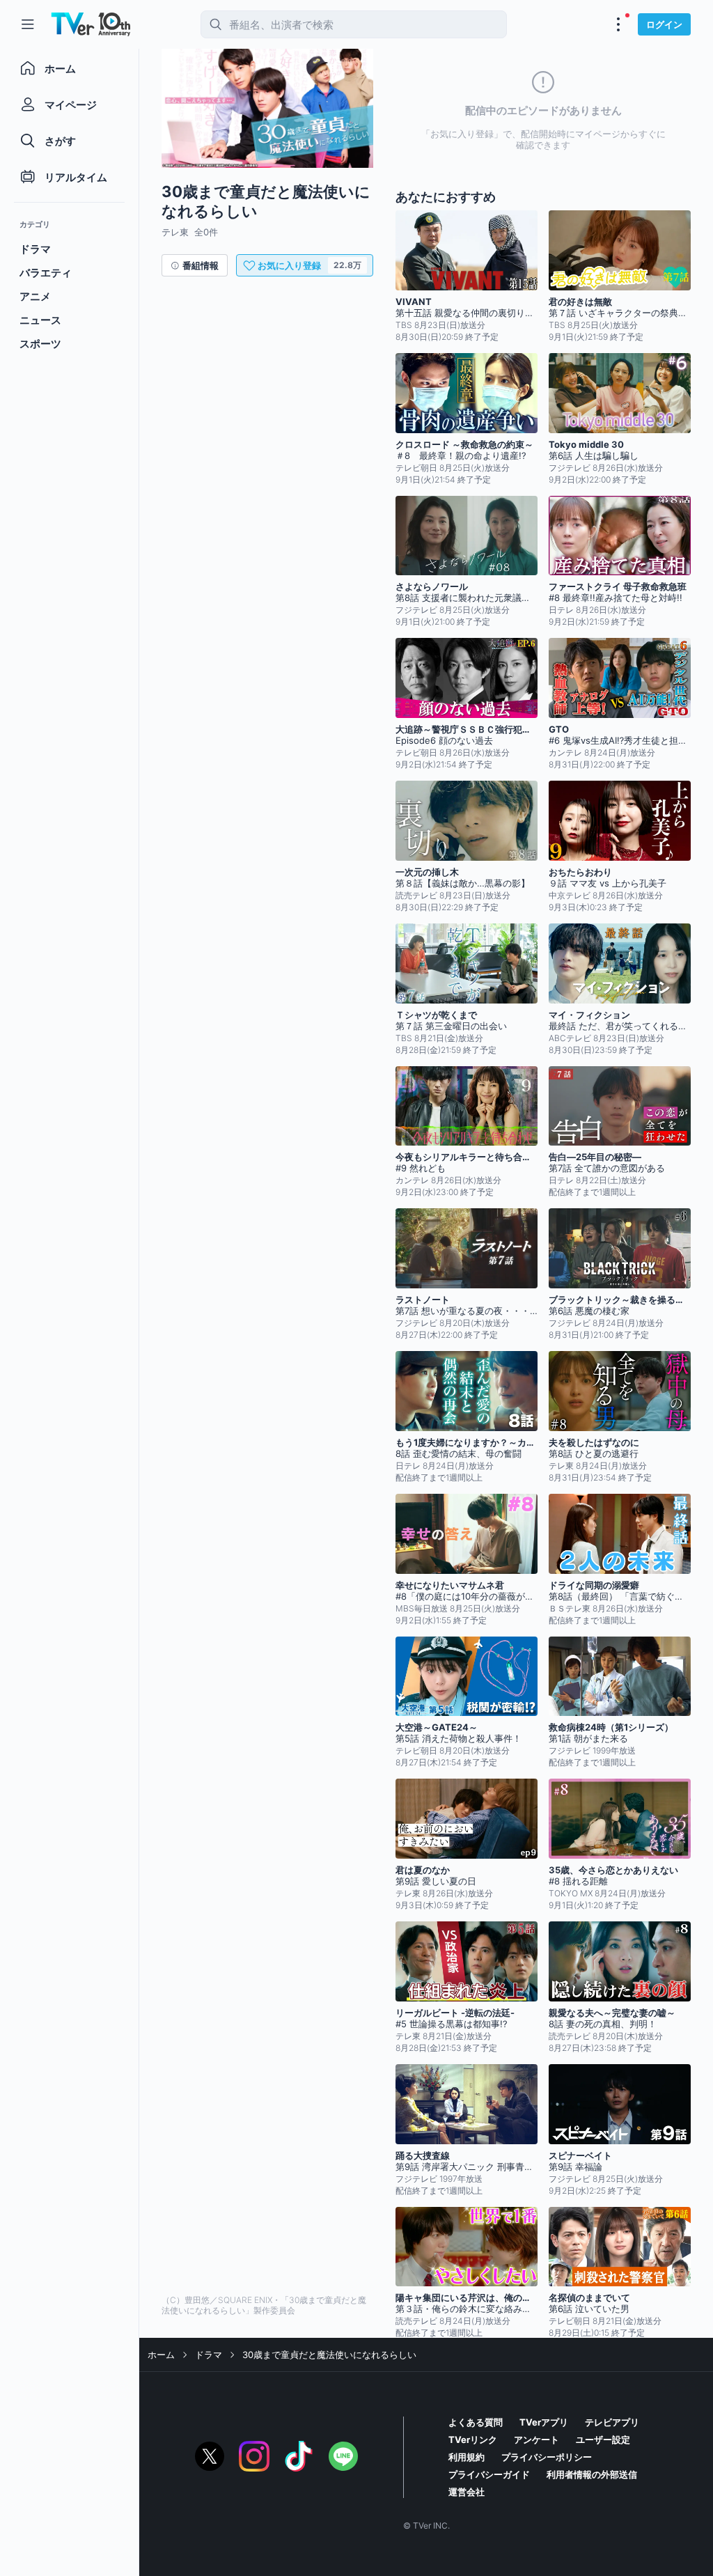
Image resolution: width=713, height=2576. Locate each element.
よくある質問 (476, 2422)
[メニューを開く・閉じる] (618, 24)
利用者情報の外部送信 (592, 2474)
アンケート (536, 2440)
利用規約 (467, 2457)
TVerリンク (473, 2440)
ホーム (161, 2355)
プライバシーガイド (489, 2474)
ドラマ (209, 2355)
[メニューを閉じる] (28, 24)
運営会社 (467, 2492)
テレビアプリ (612, 2422)
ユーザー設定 (603, 2440)
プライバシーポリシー (547, 2457)
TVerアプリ (544, 2422)
